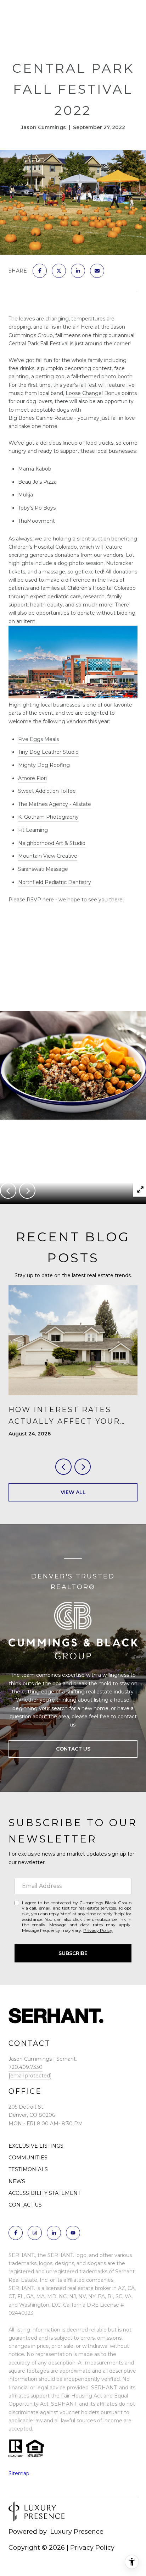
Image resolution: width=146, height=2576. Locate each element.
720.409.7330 (26, 2067)
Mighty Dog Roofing (44, 765)
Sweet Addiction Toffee (47, 791)
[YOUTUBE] (73, 2233)
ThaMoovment (36, 521)
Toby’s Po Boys (37, 508)
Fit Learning (33, 830)
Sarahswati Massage (43, 869)
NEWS (17, 2181)
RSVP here (40, 900)
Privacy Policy (98, 1930)
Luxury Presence (77, 2532)
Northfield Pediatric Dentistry (55, 882)
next (27, 1191)
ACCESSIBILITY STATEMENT (44, 2193)
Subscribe (73, 1953)
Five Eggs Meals (38, 739)
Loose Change (84, 393)
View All (73, 1492)
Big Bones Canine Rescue (41, 418)
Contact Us (73, 1749)
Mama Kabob (35, 469)
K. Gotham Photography (48, 817)
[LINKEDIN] (54, 2233)
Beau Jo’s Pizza (37, 482)
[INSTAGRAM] (35, 2233)
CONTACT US (25, 2205)
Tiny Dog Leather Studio (48, 752)
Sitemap (19, 2473)
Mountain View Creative (48, 856)
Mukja (26, 495)
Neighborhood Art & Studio (52, 843)
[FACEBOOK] (16, 2233)
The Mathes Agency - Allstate (55, 804)
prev (8, 1191)
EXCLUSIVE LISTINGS (36, 2146)
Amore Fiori (32, 778)
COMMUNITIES (28, 2158)
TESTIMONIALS (28, 2169)
